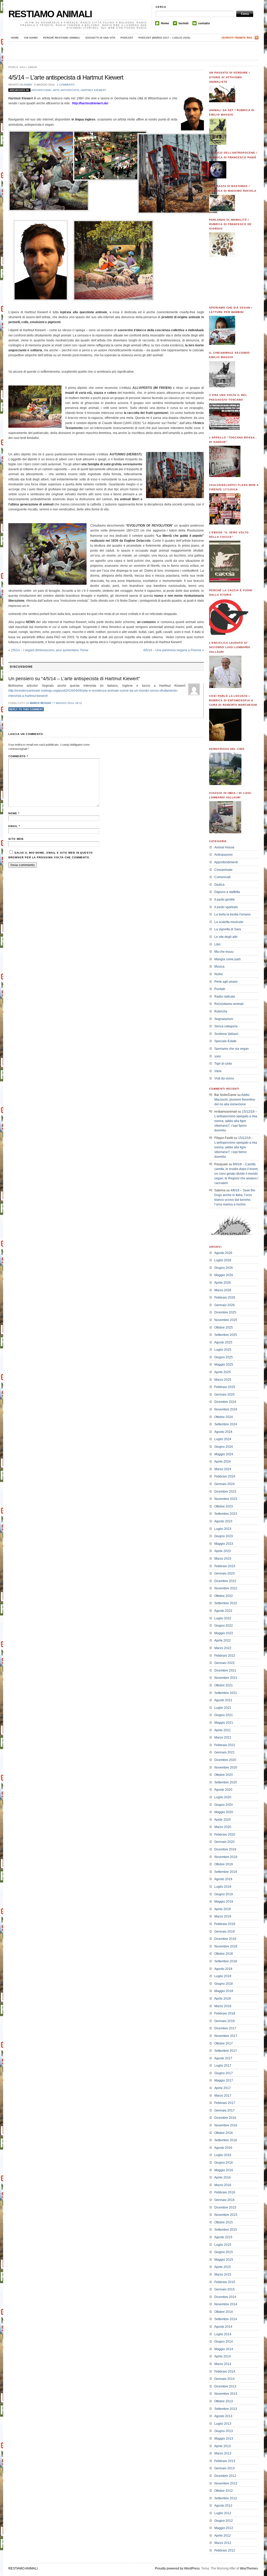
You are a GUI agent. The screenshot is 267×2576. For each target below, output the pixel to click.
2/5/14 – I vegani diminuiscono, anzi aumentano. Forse (48, 650)
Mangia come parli (227, 959)
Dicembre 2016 (225, 2118)
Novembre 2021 (226, 1678)
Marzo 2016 (223, 2185)
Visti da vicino (224, 1078)
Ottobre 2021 (224, 1685)
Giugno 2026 (224, 1268)
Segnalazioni (224, 1019)
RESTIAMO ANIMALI (50, 14)
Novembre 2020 (226, 1767)
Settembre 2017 (226, 2051)
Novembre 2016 (226, 2125)
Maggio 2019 (224, 1902)
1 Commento (66, 85)
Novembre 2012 (226, 2483)
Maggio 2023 (224, 1544)
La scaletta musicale (229, 922)
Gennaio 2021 (224, 1752)
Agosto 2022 (223, 1611)
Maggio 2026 (224, 1275)
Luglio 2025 (223, 1350)
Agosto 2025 (223, 1342)
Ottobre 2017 (224, 2043)
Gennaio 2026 (224, 1305)
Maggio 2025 (224, 1365)
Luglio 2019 (223, 1887)
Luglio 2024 (223, 1439)
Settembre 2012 (226, 2498)
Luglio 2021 (223, 1708)
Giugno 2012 (224, 2521)
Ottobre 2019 (224, 1864)
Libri (217, 944)
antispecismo (41, 90)
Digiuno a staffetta (227, 892)
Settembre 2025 (226, 1335)
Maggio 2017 (224, 2080)
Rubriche (221, 1011)
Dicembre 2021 (225, 1670)
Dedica (219, 885)
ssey (218, 1056)
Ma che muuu (224, 952)
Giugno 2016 (224, 2163)
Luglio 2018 (223, 1976)
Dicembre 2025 (225, 1312)
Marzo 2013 (223, 2453)
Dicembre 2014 (225, 2297)
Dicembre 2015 (225, 2207)
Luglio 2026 (223, 1260)
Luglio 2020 (223, 1797)
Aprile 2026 (223, 1283)
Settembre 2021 (226, 1693)
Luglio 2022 (223, 1618)
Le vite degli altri (226, 937)
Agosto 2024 (223, 1432)
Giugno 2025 (224, 1357)
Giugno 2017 (224, 2073)
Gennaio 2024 (224, 1484)
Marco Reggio (41, 703)
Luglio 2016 (223, 2155)
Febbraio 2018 (225, 2013)
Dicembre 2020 (225, 1760)
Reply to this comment (26, 709)
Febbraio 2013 (225, 2461)
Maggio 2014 (224, 2349)
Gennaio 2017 (224, 2110)
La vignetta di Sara (228, 929)
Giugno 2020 (224, 1805)
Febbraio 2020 (225, 1835)
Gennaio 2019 (224, 1932)
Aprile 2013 (223, 2446)
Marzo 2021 (223, 1738)
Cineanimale (223, 870)
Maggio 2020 (224, 1812)
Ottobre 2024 (224, 1417)
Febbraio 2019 (225, 1924)
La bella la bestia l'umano (232, 914)
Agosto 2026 (223, 1253)
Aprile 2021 (223, 1730)
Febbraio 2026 (225, 1298)
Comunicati (222, 877)
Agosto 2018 (223, 1969)
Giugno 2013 (224, 2431)
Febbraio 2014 (225, 2372)
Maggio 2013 (224, 2439)
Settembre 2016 (226, 2140)
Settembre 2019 (226, 1872)
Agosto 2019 (223, 1879)
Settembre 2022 (226, 1603)
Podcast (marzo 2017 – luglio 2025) (164, 38)
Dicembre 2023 (225, 1492)
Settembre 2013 (226, 2409)
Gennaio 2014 (224, 2379)
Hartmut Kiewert (93, 90)
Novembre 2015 (226, 2215)
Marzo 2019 (223, 1916)
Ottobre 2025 (224, 1328)
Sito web (16, 839)
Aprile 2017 (223, 2088)
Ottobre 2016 (224, 2133)
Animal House (224, 847)
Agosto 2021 (223, 1700)
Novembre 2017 (226, 2036)
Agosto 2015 (223, 2237)
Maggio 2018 (224, 1991)
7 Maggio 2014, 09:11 (68, 703)
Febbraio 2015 (225, 2282)
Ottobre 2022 (224, 1596)
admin (28, 85)
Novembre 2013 (226, 2394)
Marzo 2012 (223, 2543)
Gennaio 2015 (224, 2289)
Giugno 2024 (224, 1447)
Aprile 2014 (223, 2356)
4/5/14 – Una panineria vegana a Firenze (174, 650)
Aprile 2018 (223, 1999)
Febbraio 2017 (225, 2103)
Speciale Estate (225, 1041)
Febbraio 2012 (225, 2550)
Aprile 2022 (223, 1640)
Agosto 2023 (223, 1521)
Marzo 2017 (223, 2096)
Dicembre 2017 (225, 2028)
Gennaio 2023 (224, 1573)
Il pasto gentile (225, 900)
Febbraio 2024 (225, 1476)
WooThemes (249, 2568)
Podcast (127, 38)
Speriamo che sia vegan (232, 1049)
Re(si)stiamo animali (229, 1004)
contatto (204, 23)
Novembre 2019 (226, 1857)
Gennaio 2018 (224, 2021)
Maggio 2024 (224, 1454)
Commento (18, 756)
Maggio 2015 (224, 2260)
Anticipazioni (223, 855)
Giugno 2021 (224, 1715)
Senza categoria (226, 1026)
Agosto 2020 (223, 1790)
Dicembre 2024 (225, 1402)
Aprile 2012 (223, 2536)
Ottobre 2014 (224, 2312)
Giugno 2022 (224, 1626)
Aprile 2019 (223, 1909)
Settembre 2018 (226, 1961)
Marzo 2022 (223, 1648)
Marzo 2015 (223, 2275)
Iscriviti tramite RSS (237, 38)
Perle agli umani (23, 67)
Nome (14, 813)
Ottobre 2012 (224, 2491)
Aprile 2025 (223, 1372)
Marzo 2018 (223, 2006)
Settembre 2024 (226, 1424)
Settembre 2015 (226, 2230)
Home (165, 23)
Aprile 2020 (223, 1820)
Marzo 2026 (223, 1290)
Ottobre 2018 (224, 1954)
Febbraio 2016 (225, 2192)
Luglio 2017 (223, 2066)
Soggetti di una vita (100, 38)
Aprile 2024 (223, 1462)
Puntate (220, 989)
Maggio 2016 (224, 2170)
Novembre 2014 (226, 2304)
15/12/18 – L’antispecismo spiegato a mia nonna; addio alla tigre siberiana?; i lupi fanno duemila (236, 1121)
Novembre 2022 (226, 1588)
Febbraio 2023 (225, 1566)
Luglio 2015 (223, 2245)
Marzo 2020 (223, 1827)
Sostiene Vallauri (226, 1034)
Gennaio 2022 (224, 1663)
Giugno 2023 (224, 1536)
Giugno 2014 (224, 2342)
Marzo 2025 (223, 1380)
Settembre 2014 (226, 2319)
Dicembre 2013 (225, 2386)
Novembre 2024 (226, 1409)
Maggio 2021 (224, 1723)
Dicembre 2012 (225, 2476)
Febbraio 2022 (225, 1656)
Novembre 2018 (226, 1946)
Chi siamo (31, 38)
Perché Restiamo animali (62, 38)
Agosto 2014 (223, 2327)
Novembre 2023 (226, 1499)
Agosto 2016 (223, 2148)
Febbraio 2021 (225, 1745)
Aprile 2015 (223, 2267)
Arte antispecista (66, 90)
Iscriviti (184, 23)
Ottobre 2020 (224, 1775)
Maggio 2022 (224, 1633)
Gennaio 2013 (224, 2468)
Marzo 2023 (223, 1559)
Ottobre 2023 (224, 1506)
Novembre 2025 (226, 1320)
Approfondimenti (226, 862)
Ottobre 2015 (224, 2222)
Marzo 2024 (223, 1469)
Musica (219, 967)
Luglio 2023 (223, 1529)
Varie (218, 1071)
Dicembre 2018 (225, 1939)
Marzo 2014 (223, 2364)
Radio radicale (225, 997)
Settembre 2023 (226, 1514)
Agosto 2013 (223, 2416)
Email (14, 826)
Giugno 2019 (224, 1894)
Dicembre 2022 (225, 1581)
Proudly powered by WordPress (177, 2568)
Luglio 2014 (223, 2334)
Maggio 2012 (224, 2528)
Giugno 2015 (224, 2252)
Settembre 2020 (226, 1782)
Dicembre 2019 (225, 1849)
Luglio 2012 (223, 2513)
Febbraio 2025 (225, 1387)
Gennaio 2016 (224, 2200)
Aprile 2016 (223, 2177)
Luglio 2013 (223, 2424)
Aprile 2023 (223, 1551)
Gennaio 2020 (224, 1842)
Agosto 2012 (223, 2506)
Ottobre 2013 (224, 2401)
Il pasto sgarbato (226, 907)
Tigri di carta (223, 1064)
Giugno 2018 (224, 1984)
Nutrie (219, 974)
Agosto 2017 (223, 2058)
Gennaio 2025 (224, 1395)
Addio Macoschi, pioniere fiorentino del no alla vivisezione (235, 1100)
